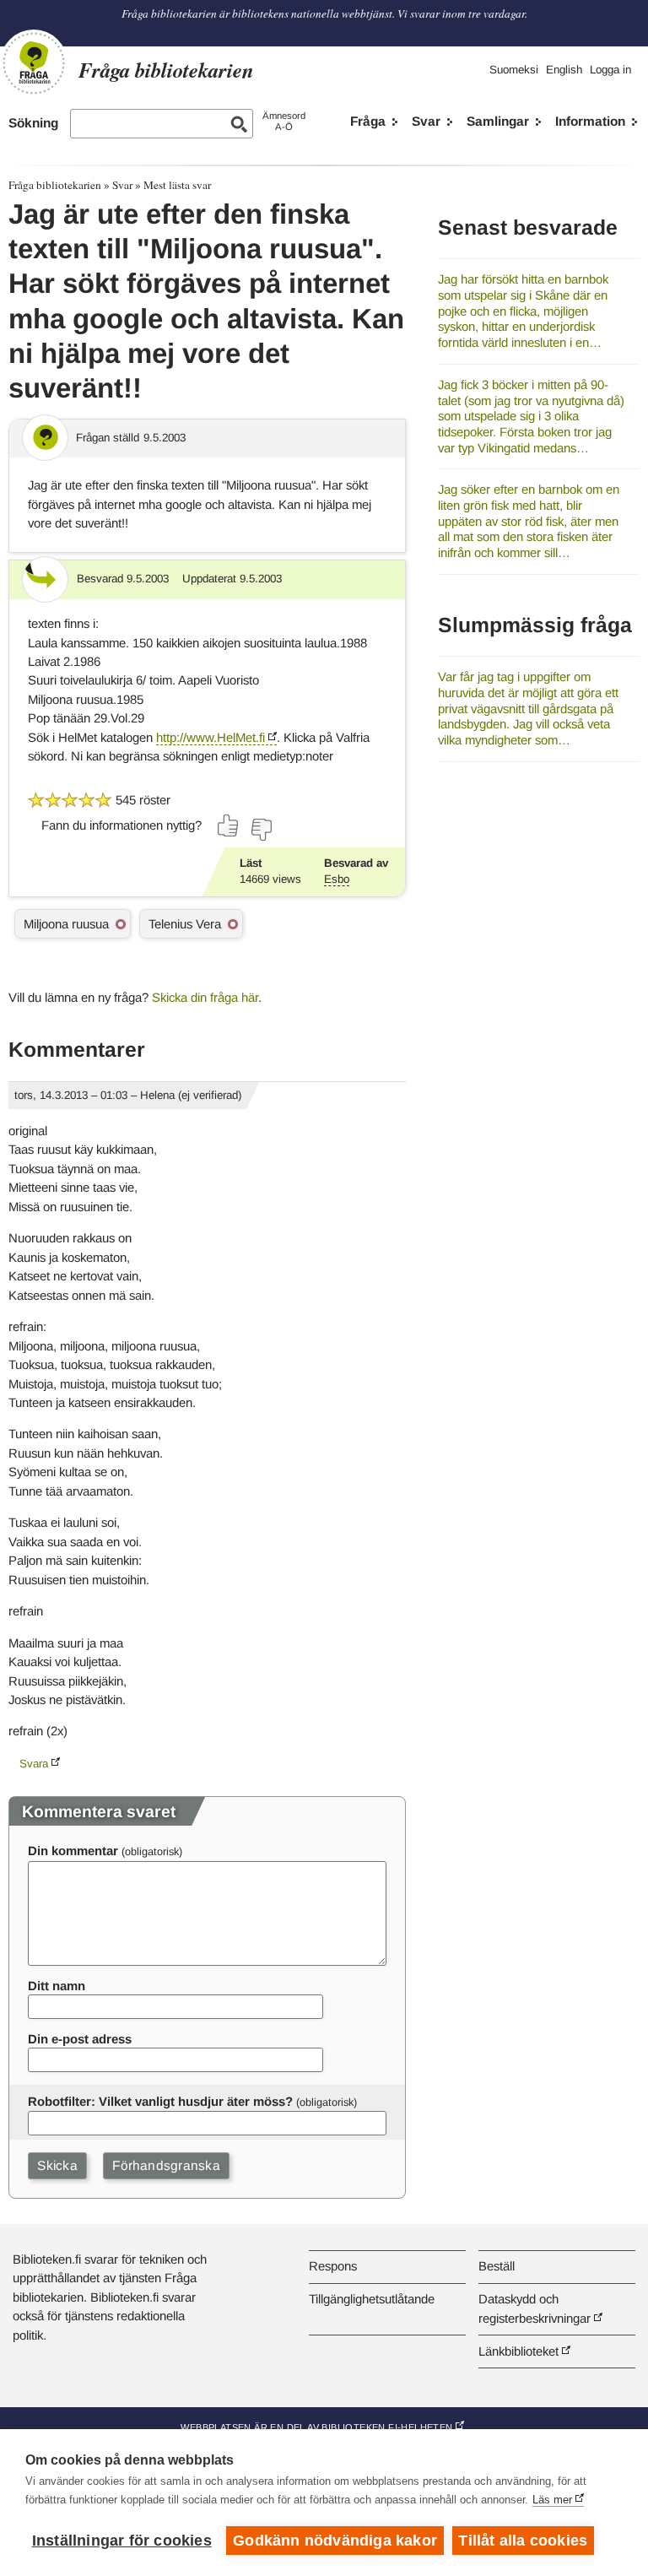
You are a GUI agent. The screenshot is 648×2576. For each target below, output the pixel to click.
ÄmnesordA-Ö (284, 121)
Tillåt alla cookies (523, 2541)
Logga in (610, 70)
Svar (426, 121)
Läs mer (552, 2500)
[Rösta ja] (229, 825)
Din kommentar (73, 1851)
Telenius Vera (185, 924)
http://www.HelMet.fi (211, 737)
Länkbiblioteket (518, 2351)
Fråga (368, 121)
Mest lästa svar (177, 185)
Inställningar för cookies (122, 2541)
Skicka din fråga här (205, 997)
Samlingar (498, 121)
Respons (333, 2266)
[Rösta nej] (261, 830)
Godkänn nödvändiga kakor (335, 2541)
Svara (34, 1764)
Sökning (33, 123)
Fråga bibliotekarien (55, 185)
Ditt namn (57, 1986)
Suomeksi (514, 70)
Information (590, 121)
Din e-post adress (80, 2039)
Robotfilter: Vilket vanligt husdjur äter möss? (160, 2101)
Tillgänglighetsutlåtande (372, 2299)
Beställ (497, 2266)
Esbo (337, 879)
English (564, 70)
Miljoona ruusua (66, 924)
